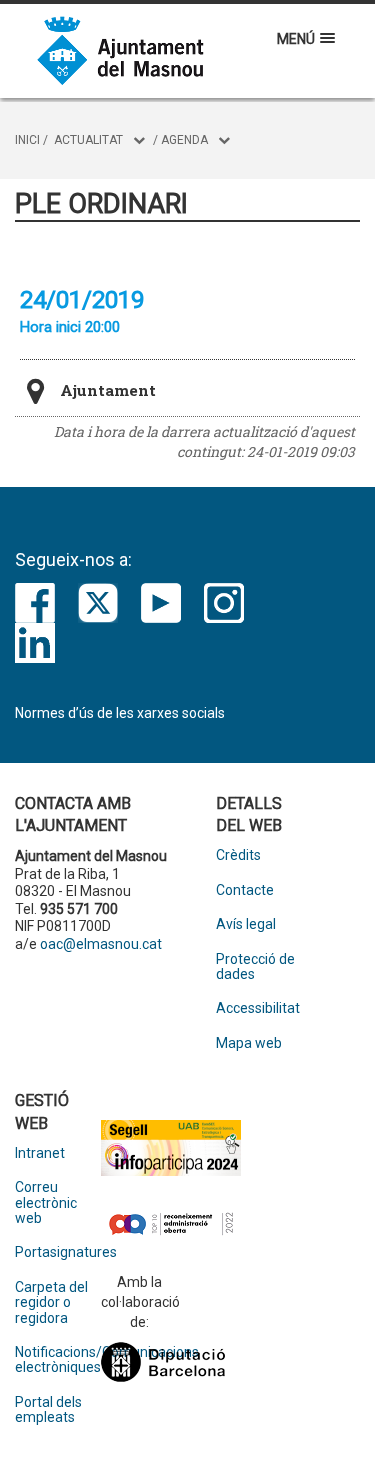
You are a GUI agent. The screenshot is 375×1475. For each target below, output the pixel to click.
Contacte (245, 890)
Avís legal (246, 924)
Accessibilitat (258, 1008)
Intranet (40, 1153)
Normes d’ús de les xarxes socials (120, 713)
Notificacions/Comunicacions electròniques (58, 1360)
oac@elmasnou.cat (101, 944)
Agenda (184, 140)
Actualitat (88, 140)
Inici (27, 140)
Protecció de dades (255, 967)
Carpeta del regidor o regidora (51, 1303)
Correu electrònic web (46, 1203)
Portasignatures (58, 1252)
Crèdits (238, 855)
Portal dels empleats (48, 1410)
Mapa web (249, 1043)
